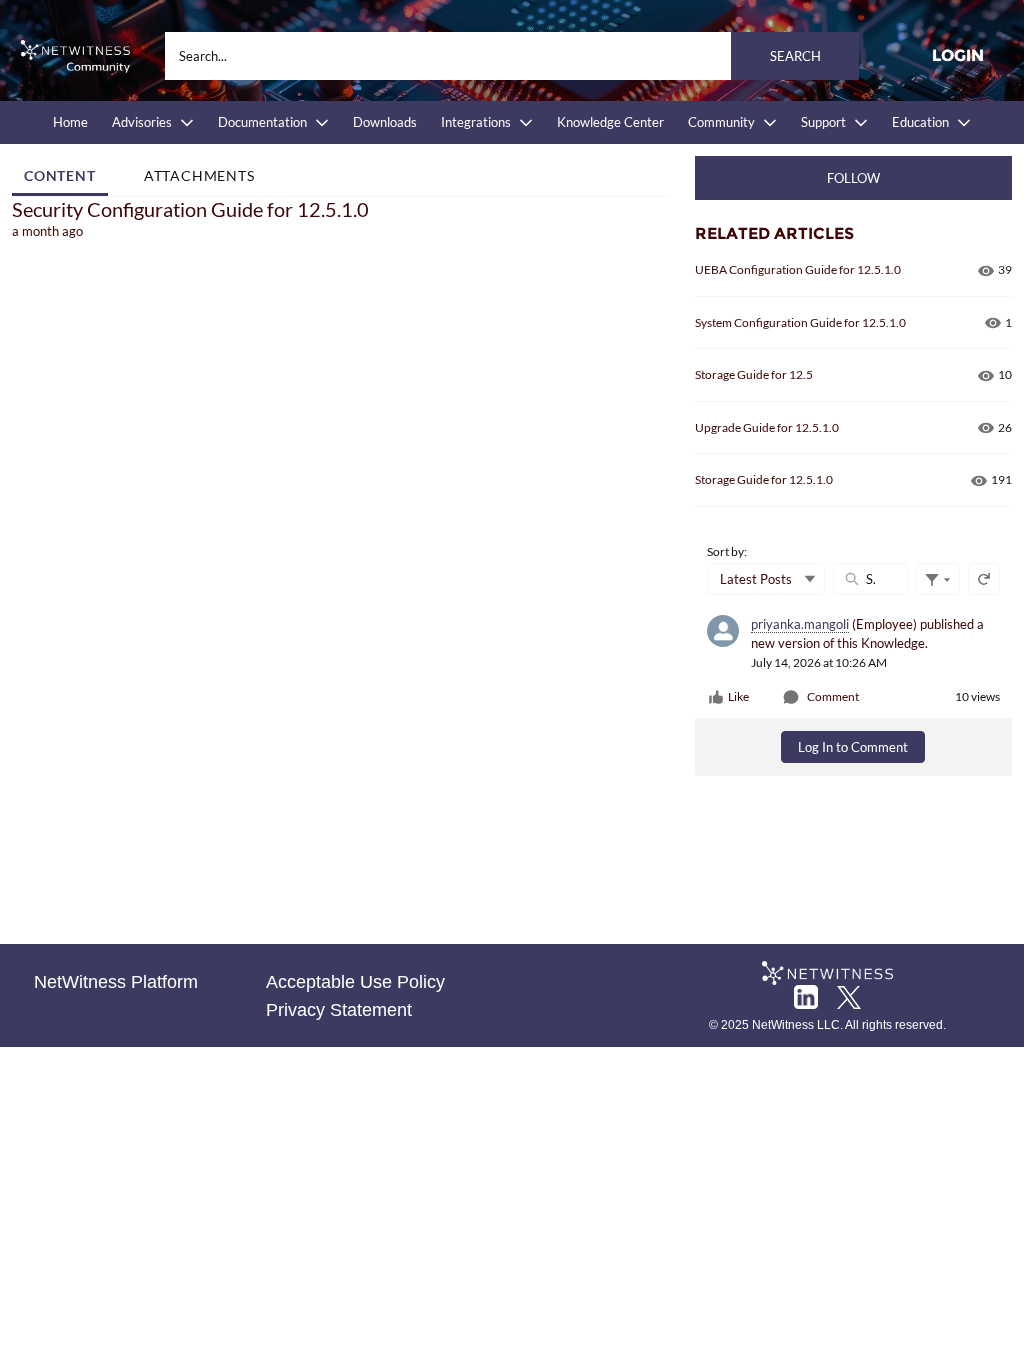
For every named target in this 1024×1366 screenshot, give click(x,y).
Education (920, 122)
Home (70, 122)
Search (795, 56)
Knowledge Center (610, 122)
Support (823, 122)
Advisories (142, 122)
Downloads (385, 122)
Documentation (262, 122)
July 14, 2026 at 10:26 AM (819, 662)
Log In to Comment (853, 747)
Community (721, 122)
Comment (833, 696)
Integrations (476, 122)
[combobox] (512, 56)
